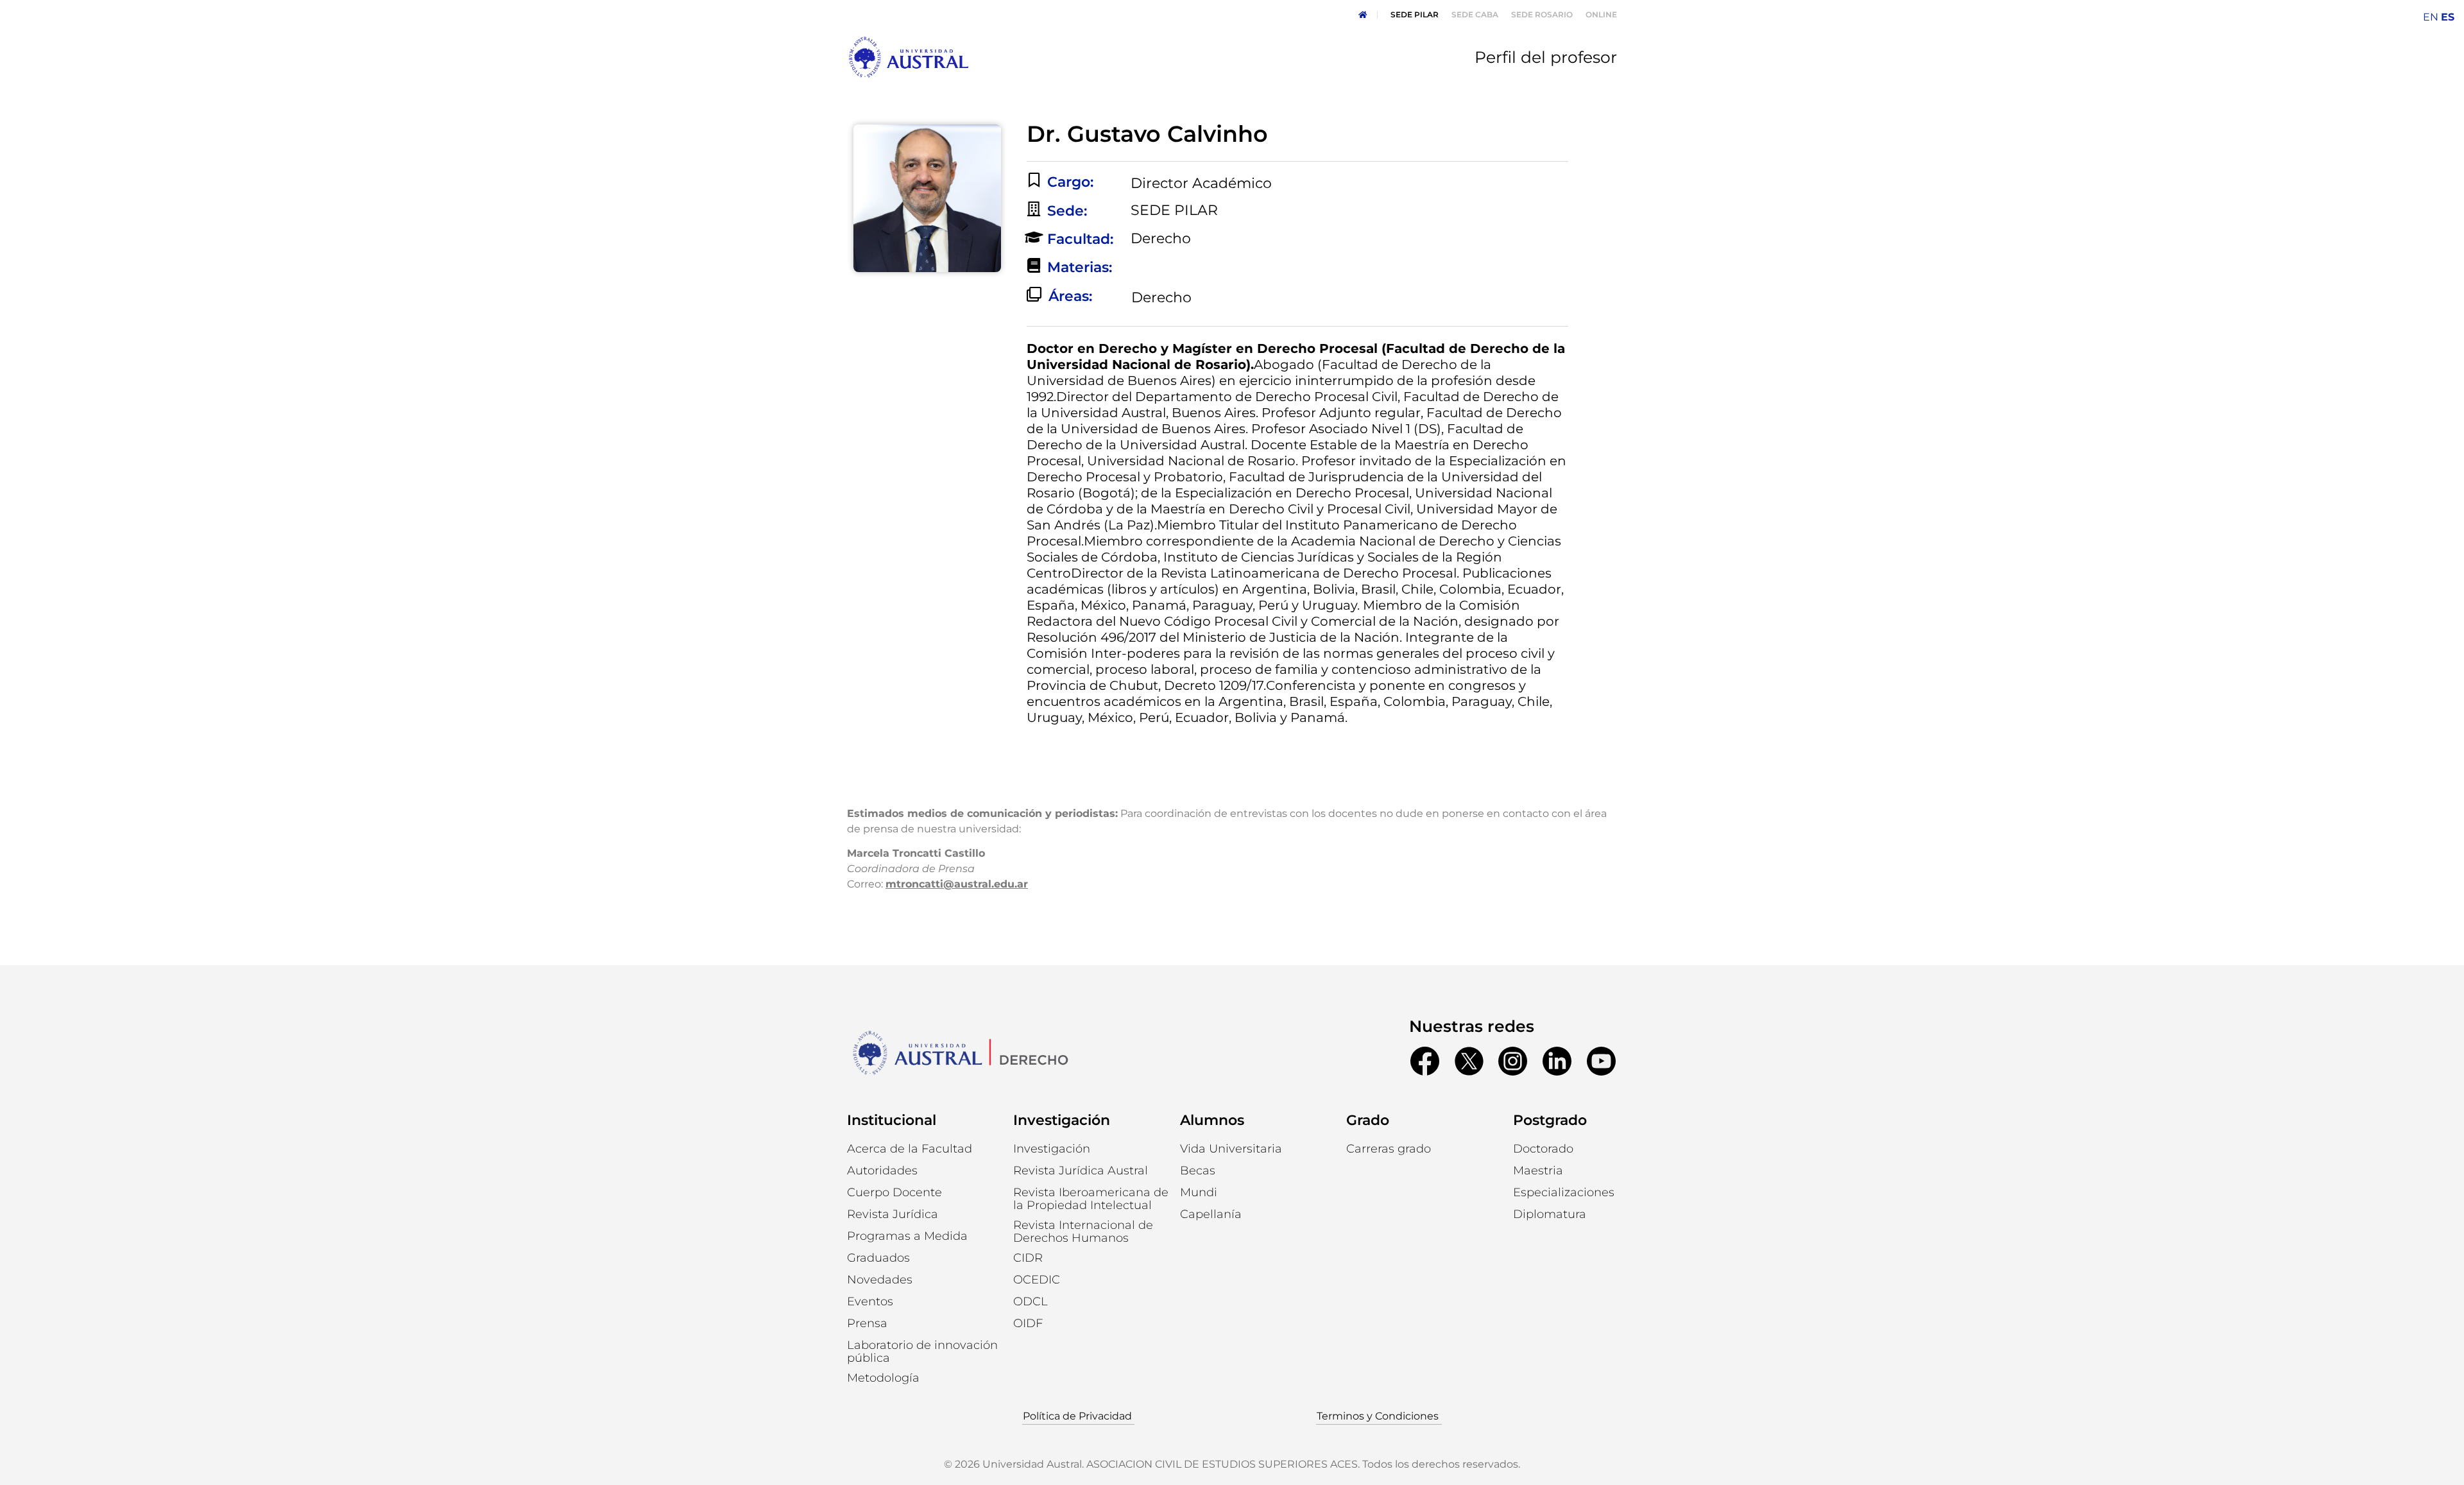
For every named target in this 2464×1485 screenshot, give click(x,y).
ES (2448, 17)
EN (2431, 17)
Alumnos (1212, 1120)
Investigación (1062, 1120)
